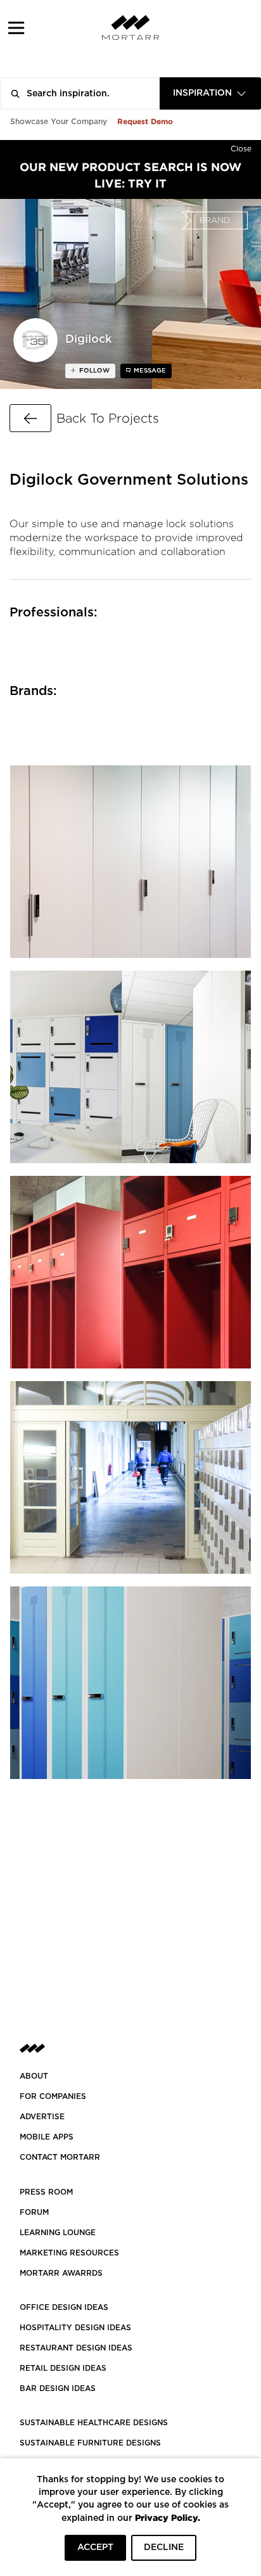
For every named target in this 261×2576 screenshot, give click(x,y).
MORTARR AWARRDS (61, 2273)
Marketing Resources (69, 2253)
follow (93, 371)
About (34, 2076)
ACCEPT (95, 2547)
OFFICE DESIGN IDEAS (64, 2307)
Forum (34, 2212)
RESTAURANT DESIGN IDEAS (76, 2348)
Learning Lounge (58, 2233)
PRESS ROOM (46, 2192)
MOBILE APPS (47, 2137)
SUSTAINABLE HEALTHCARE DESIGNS (94, 2423)
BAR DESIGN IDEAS (58, 2388)
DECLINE (164, 2547)
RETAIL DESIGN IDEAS (63, 2368)
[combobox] (210, 93)
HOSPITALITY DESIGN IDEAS (75, 2328)
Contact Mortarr (60, 2157)
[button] (16, 28)
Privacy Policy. (168, 2517)
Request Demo (145, 121)
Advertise (42, 2117)
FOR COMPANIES (53, 2096)
